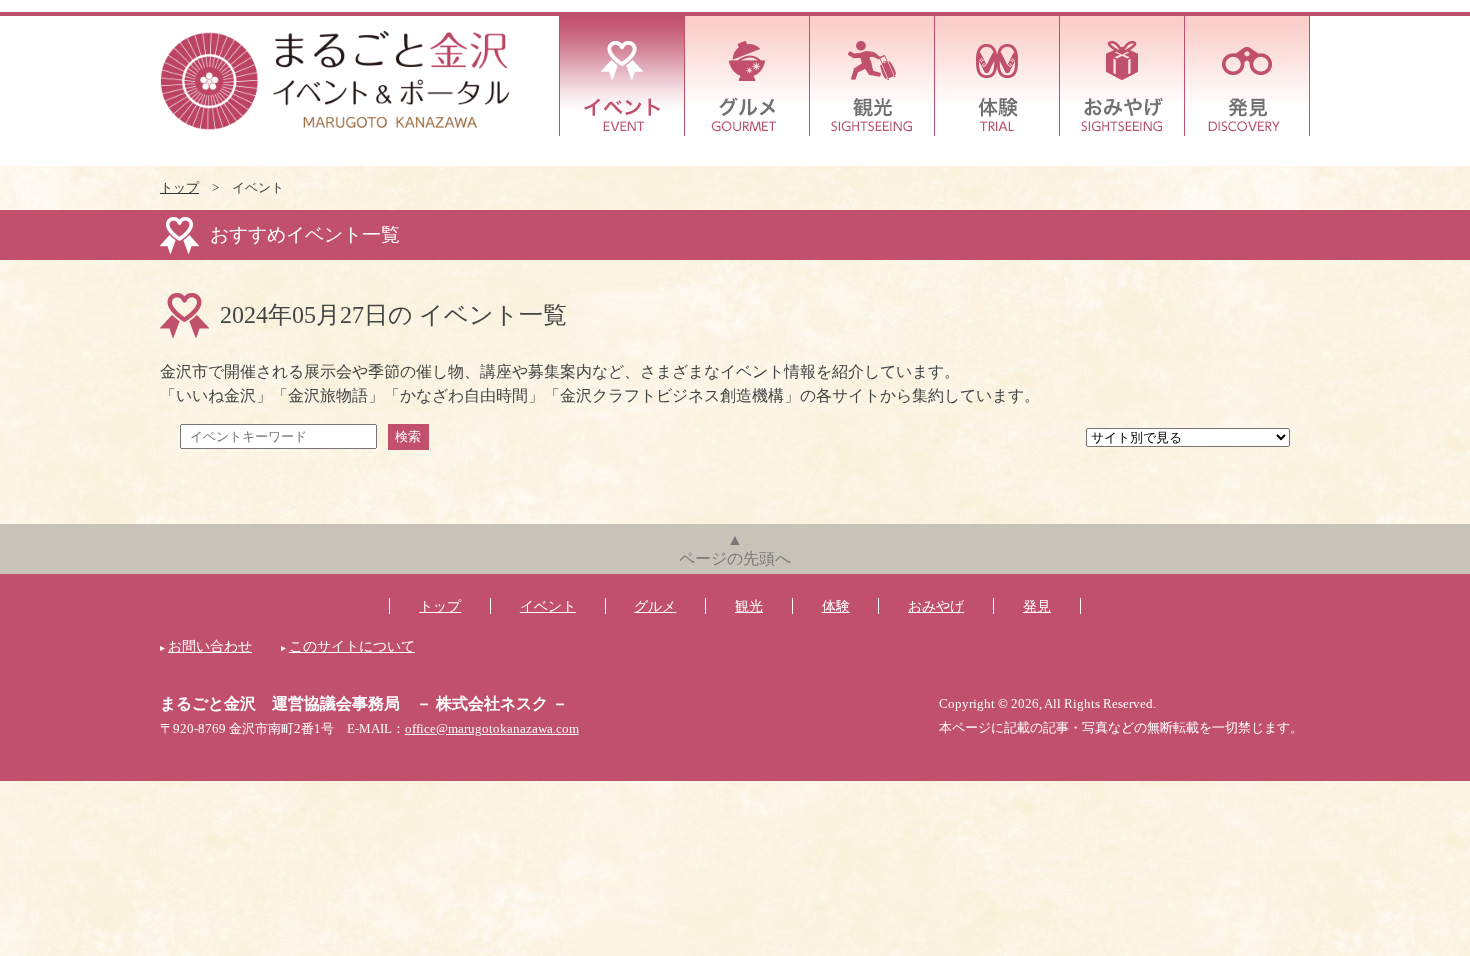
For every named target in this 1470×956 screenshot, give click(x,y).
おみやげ (1122, 76)
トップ (179, 188)
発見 (1247, 76)
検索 (408, 436)
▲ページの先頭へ (735, 549)
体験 (997, 76)
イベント (622, 76)
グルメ (747, 76)
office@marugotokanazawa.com (492, 729)
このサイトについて (352, 646)
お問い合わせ (210, 646)
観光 (872, 76)
